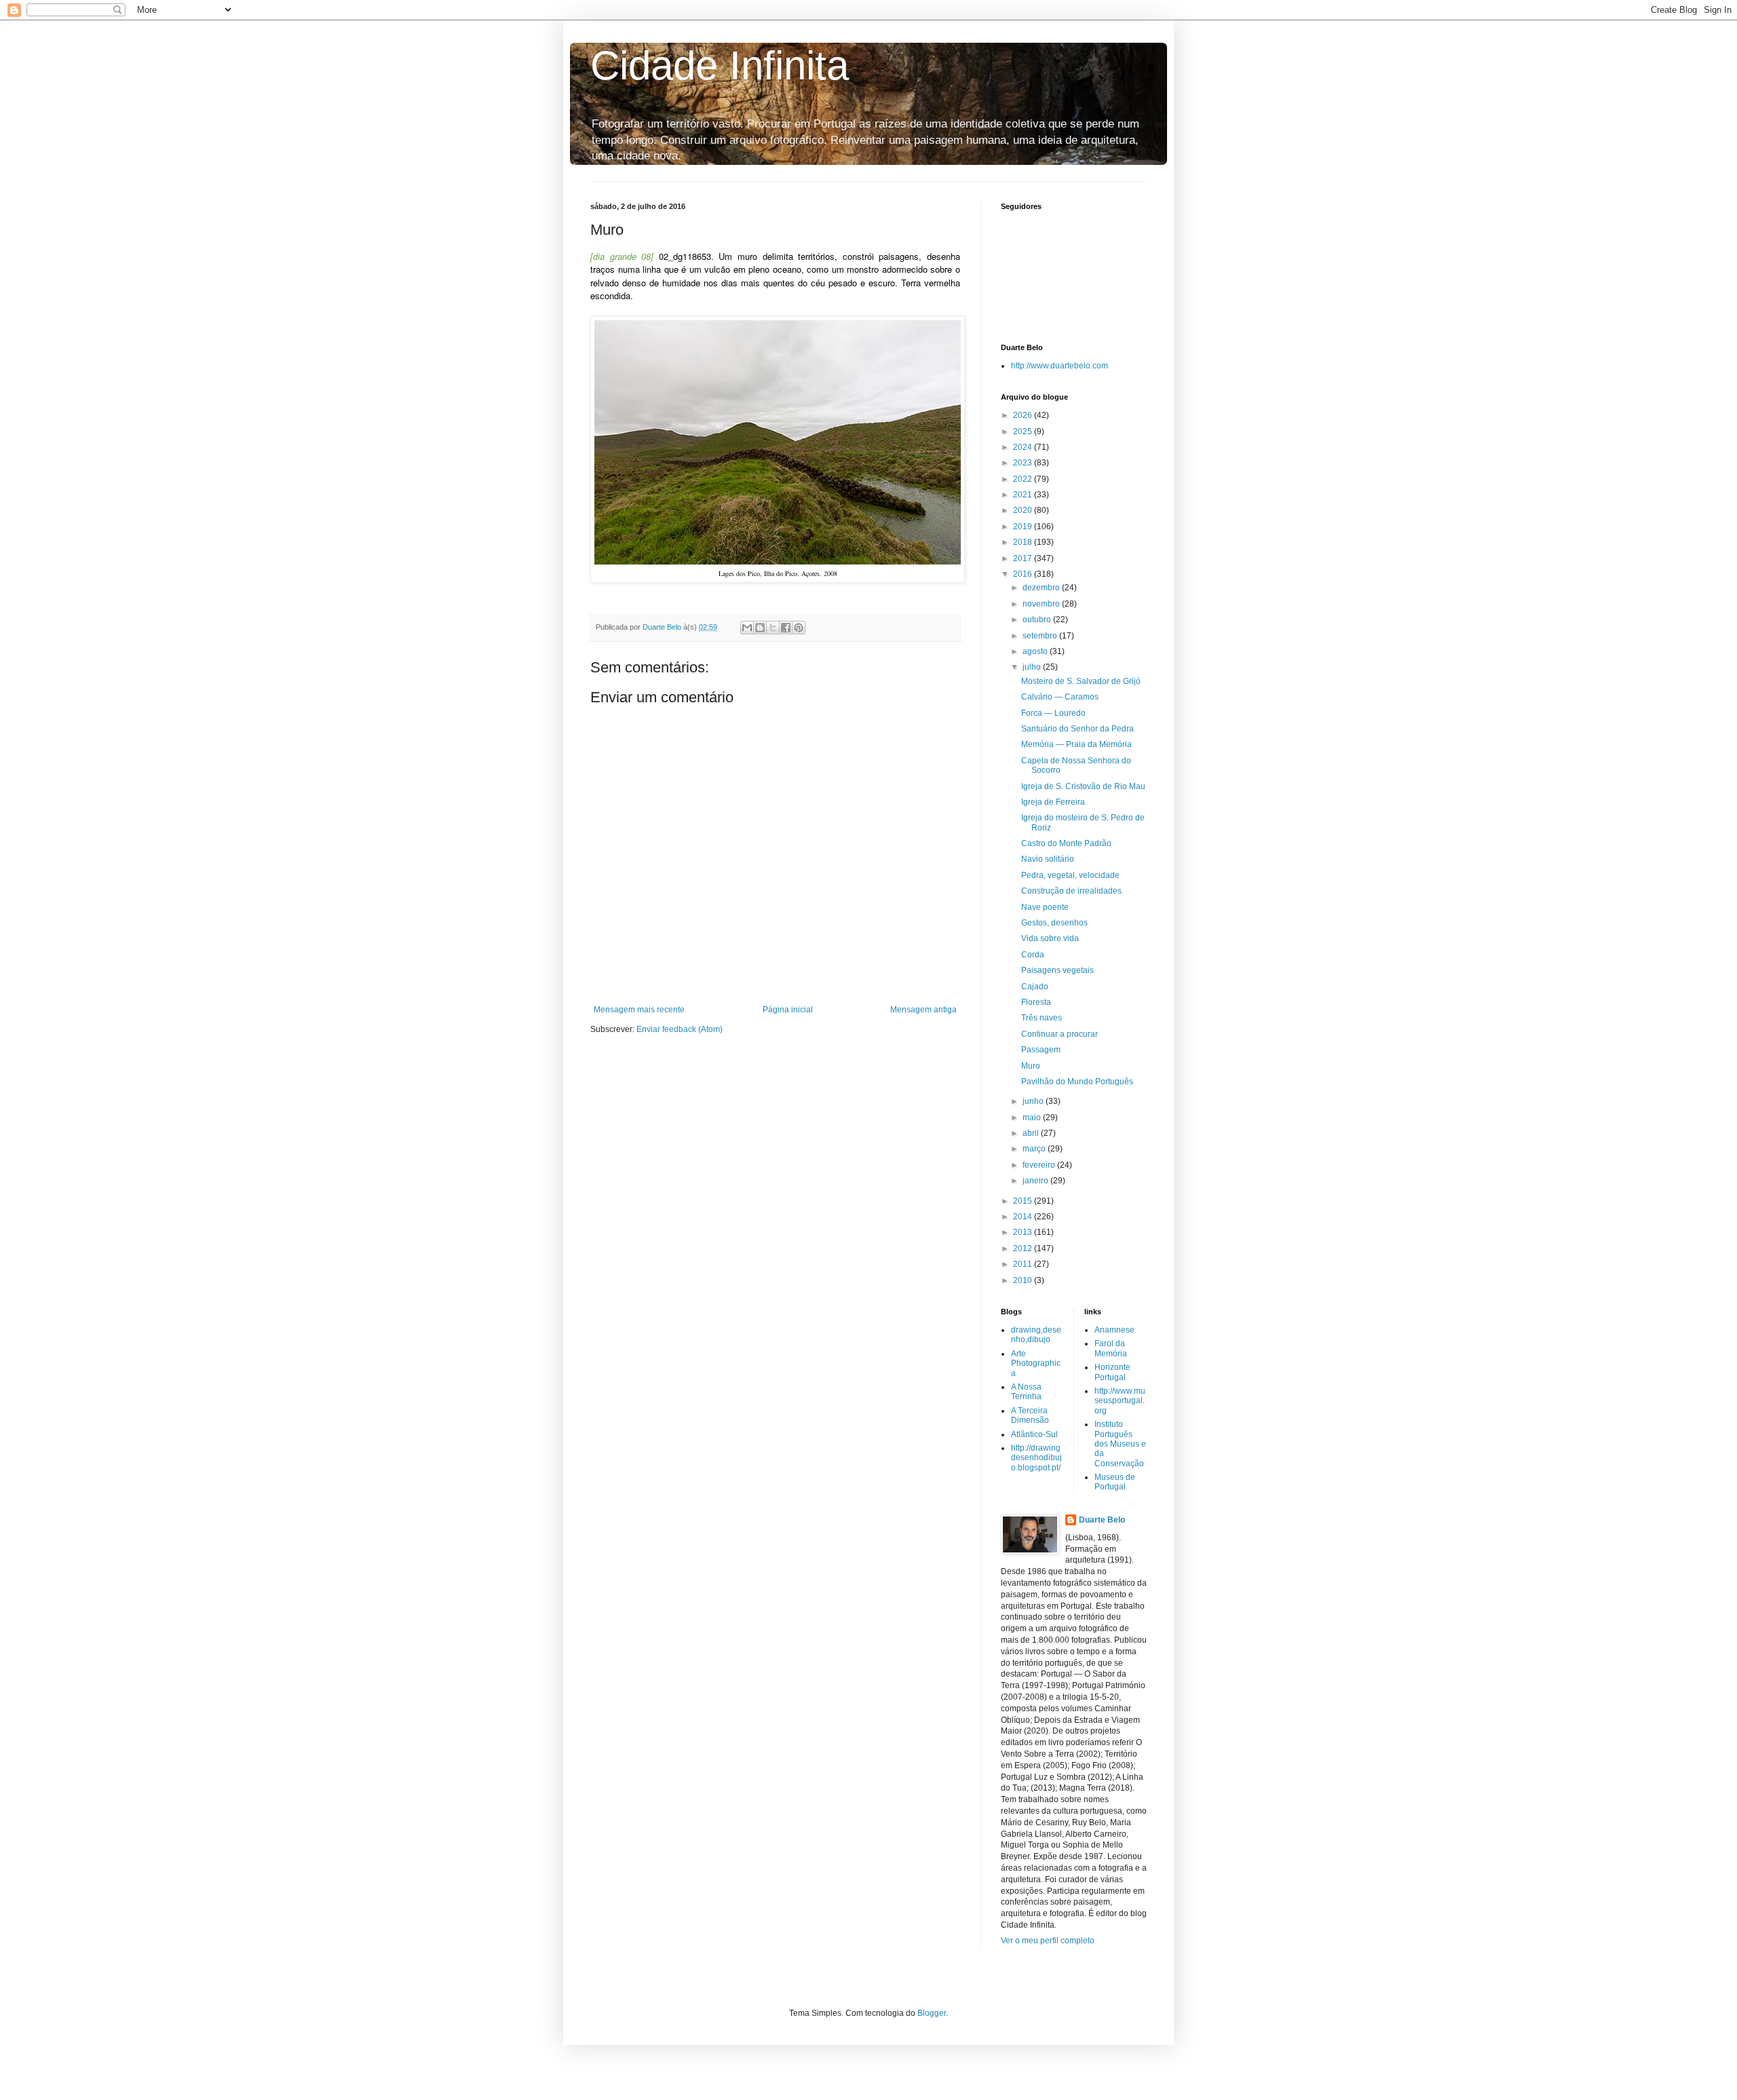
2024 (1024, 447)
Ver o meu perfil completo (1048, 1941)
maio (1033, 1118)
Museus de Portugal (1115, 1482)
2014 (1024, 1217)
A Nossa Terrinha (1026, 1392)
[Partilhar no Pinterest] (799, 628)
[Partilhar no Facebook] (786, 628)
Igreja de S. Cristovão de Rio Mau (1083, 786)
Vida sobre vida (1050, 938)
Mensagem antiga (923, 1010)
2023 (1024, 463)
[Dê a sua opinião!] (760, 628)
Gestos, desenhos (1054, 923)
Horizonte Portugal (1112, 1372)
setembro (1041, 636)
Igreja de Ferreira (1053, 802)
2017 (1024, 558)
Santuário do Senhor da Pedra (1077, 729)
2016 (1024, 574)
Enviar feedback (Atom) (680, 1029)
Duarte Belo (1102, 1520)
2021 (1024, 495)
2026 (1024, 415)
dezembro (1042, 588)
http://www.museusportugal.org (1120, 1401)
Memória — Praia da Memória (1076, 744)
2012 (1024, 1248)
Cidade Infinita (720, 65)
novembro (1042, 604)
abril (1032, 1133)
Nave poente (1045, 907)
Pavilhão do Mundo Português (1077, 1082)
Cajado (1035, 987)
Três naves (1042, 1018)
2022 (1024, 479)
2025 (1024, 432)
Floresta (1036, 1002)
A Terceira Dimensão (1030, 1415)
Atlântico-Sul (1034, 1434)
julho (1033, 667)
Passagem (1041, 1050)
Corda (1033, 955)
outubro (1038, 619)
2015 (1024, 1201)
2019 (1024, 527)
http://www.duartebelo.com (1060, 366)
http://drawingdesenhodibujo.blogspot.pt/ (1036, 1458)
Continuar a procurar (1060, 1034)
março (1035, 1149)
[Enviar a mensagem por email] (747, 628)
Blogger (932, 2013)
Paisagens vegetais (1057, 970)
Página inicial (788, 1010)
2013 (1024, 1232)
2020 (1024, 510)
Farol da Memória (1111, 1348)
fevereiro (1040, 1165)
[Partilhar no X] (773, 628)
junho (1034, 1101)
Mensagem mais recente (639, 1010)
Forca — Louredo (1053, 713)
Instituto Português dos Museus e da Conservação (1120, 1444)
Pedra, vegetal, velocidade (1070, 875)
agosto (1036, 651)
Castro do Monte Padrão (1066, 843)
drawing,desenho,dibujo (1036, 1335)
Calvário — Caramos (1060, 697)
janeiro (1036, 1181)
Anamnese (1114, 1330)
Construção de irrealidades (1071, 891)
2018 (1024, 542)
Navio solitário (1048, 859)
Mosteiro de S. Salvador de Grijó (1081, 681)
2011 (1024, 1264)
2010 (1024, 1280)
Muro (1031, 1066)
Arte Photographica (1036, 1363)
